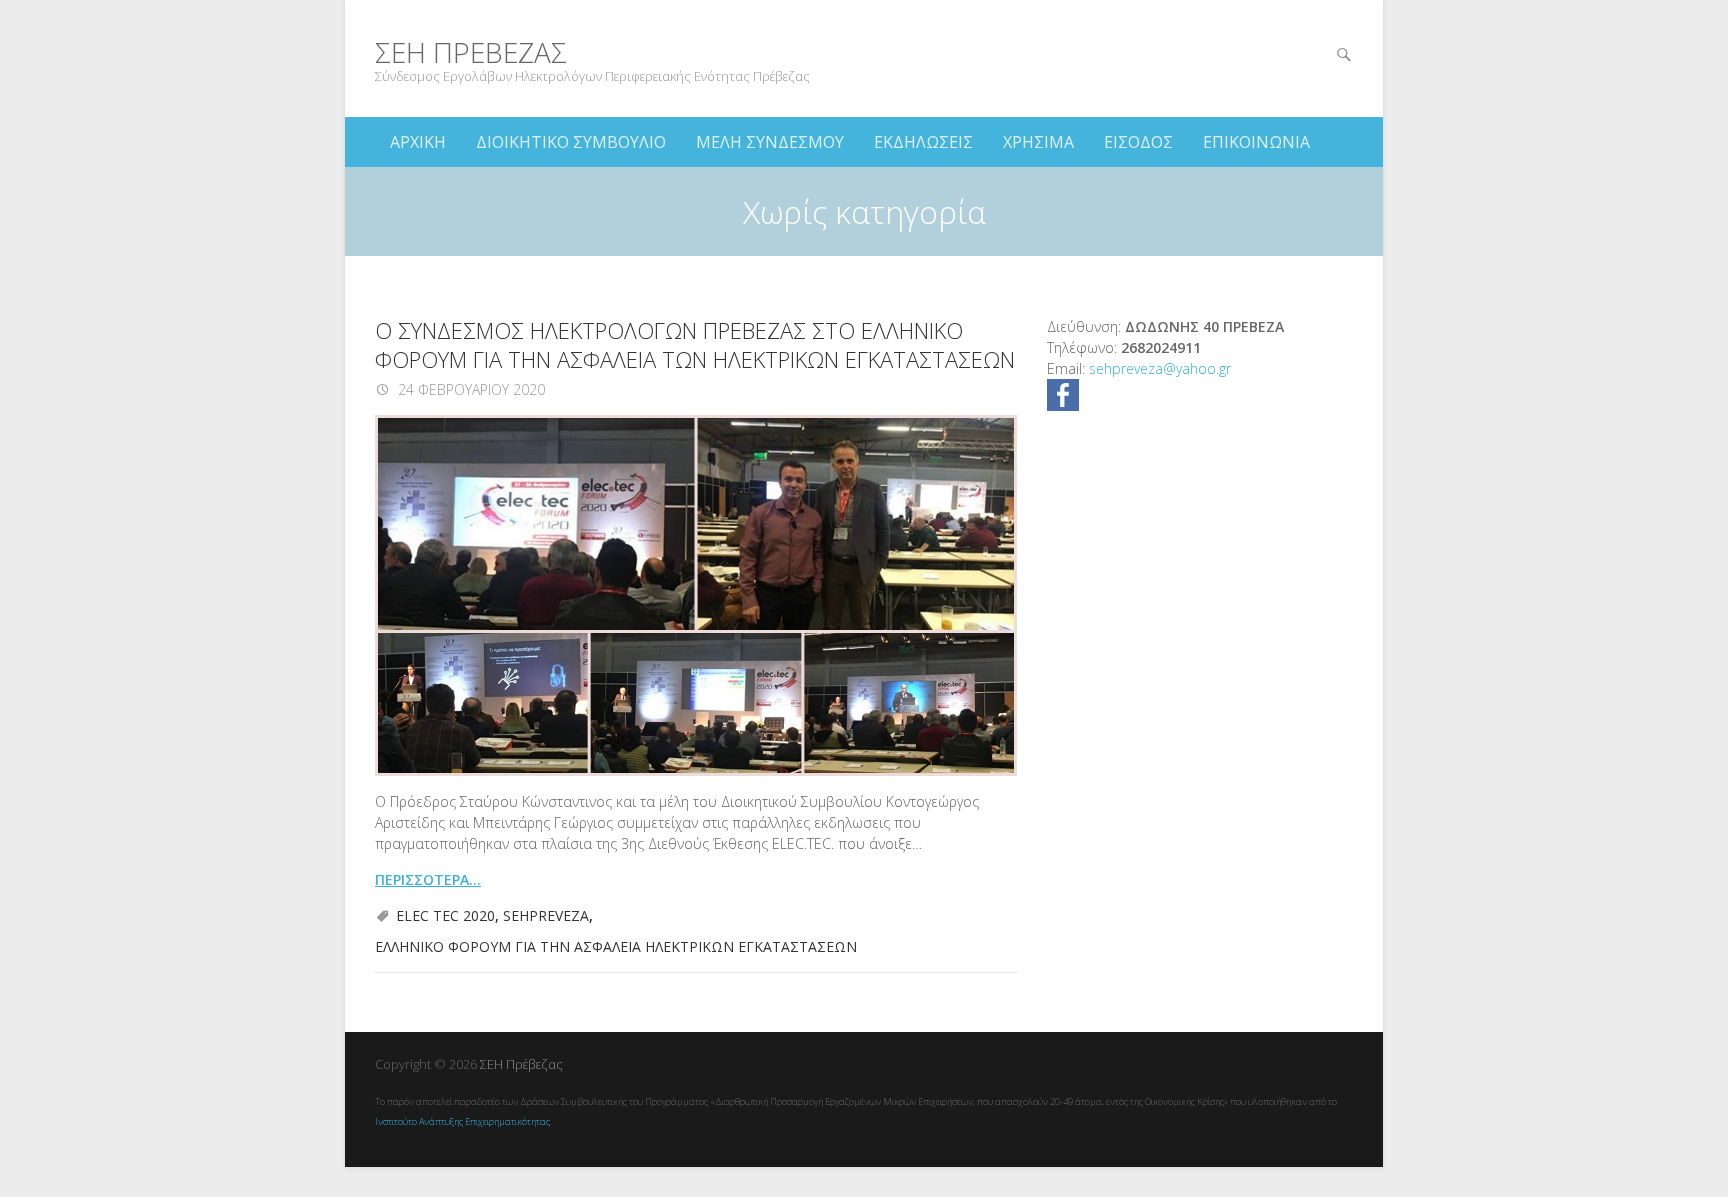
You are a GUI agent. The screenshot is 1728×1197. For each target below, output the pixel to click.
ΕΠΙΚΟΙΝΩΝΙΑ (1256, 142)
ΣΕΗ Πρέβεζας (471, 52)
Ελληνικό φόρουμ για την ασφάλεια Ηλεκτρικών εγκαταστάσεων (616, 946)
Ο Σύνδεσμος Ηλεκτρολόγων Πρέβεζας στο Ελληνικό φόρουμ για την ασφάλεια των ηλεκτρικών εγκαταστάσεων (695, 344)
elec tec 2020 (445, 915)
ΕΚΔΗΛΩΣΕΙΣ (923, 142)
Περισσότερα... (428, 879)
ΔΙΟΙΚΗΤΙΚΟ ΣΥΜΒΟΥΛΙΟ (571, 142)
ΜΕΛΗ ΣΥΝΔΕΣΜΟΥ (770, 142)
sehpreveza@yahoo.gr (1160, 368)
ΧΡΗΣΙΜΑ (1038, 142)
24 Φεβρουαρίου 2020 (469, 389)
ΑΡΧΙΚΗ (418, 142)
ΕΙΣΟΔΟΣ (1138, 142)
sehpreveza (546, 915)
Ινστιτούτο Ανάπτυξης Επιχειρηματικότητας (462, 1121)
